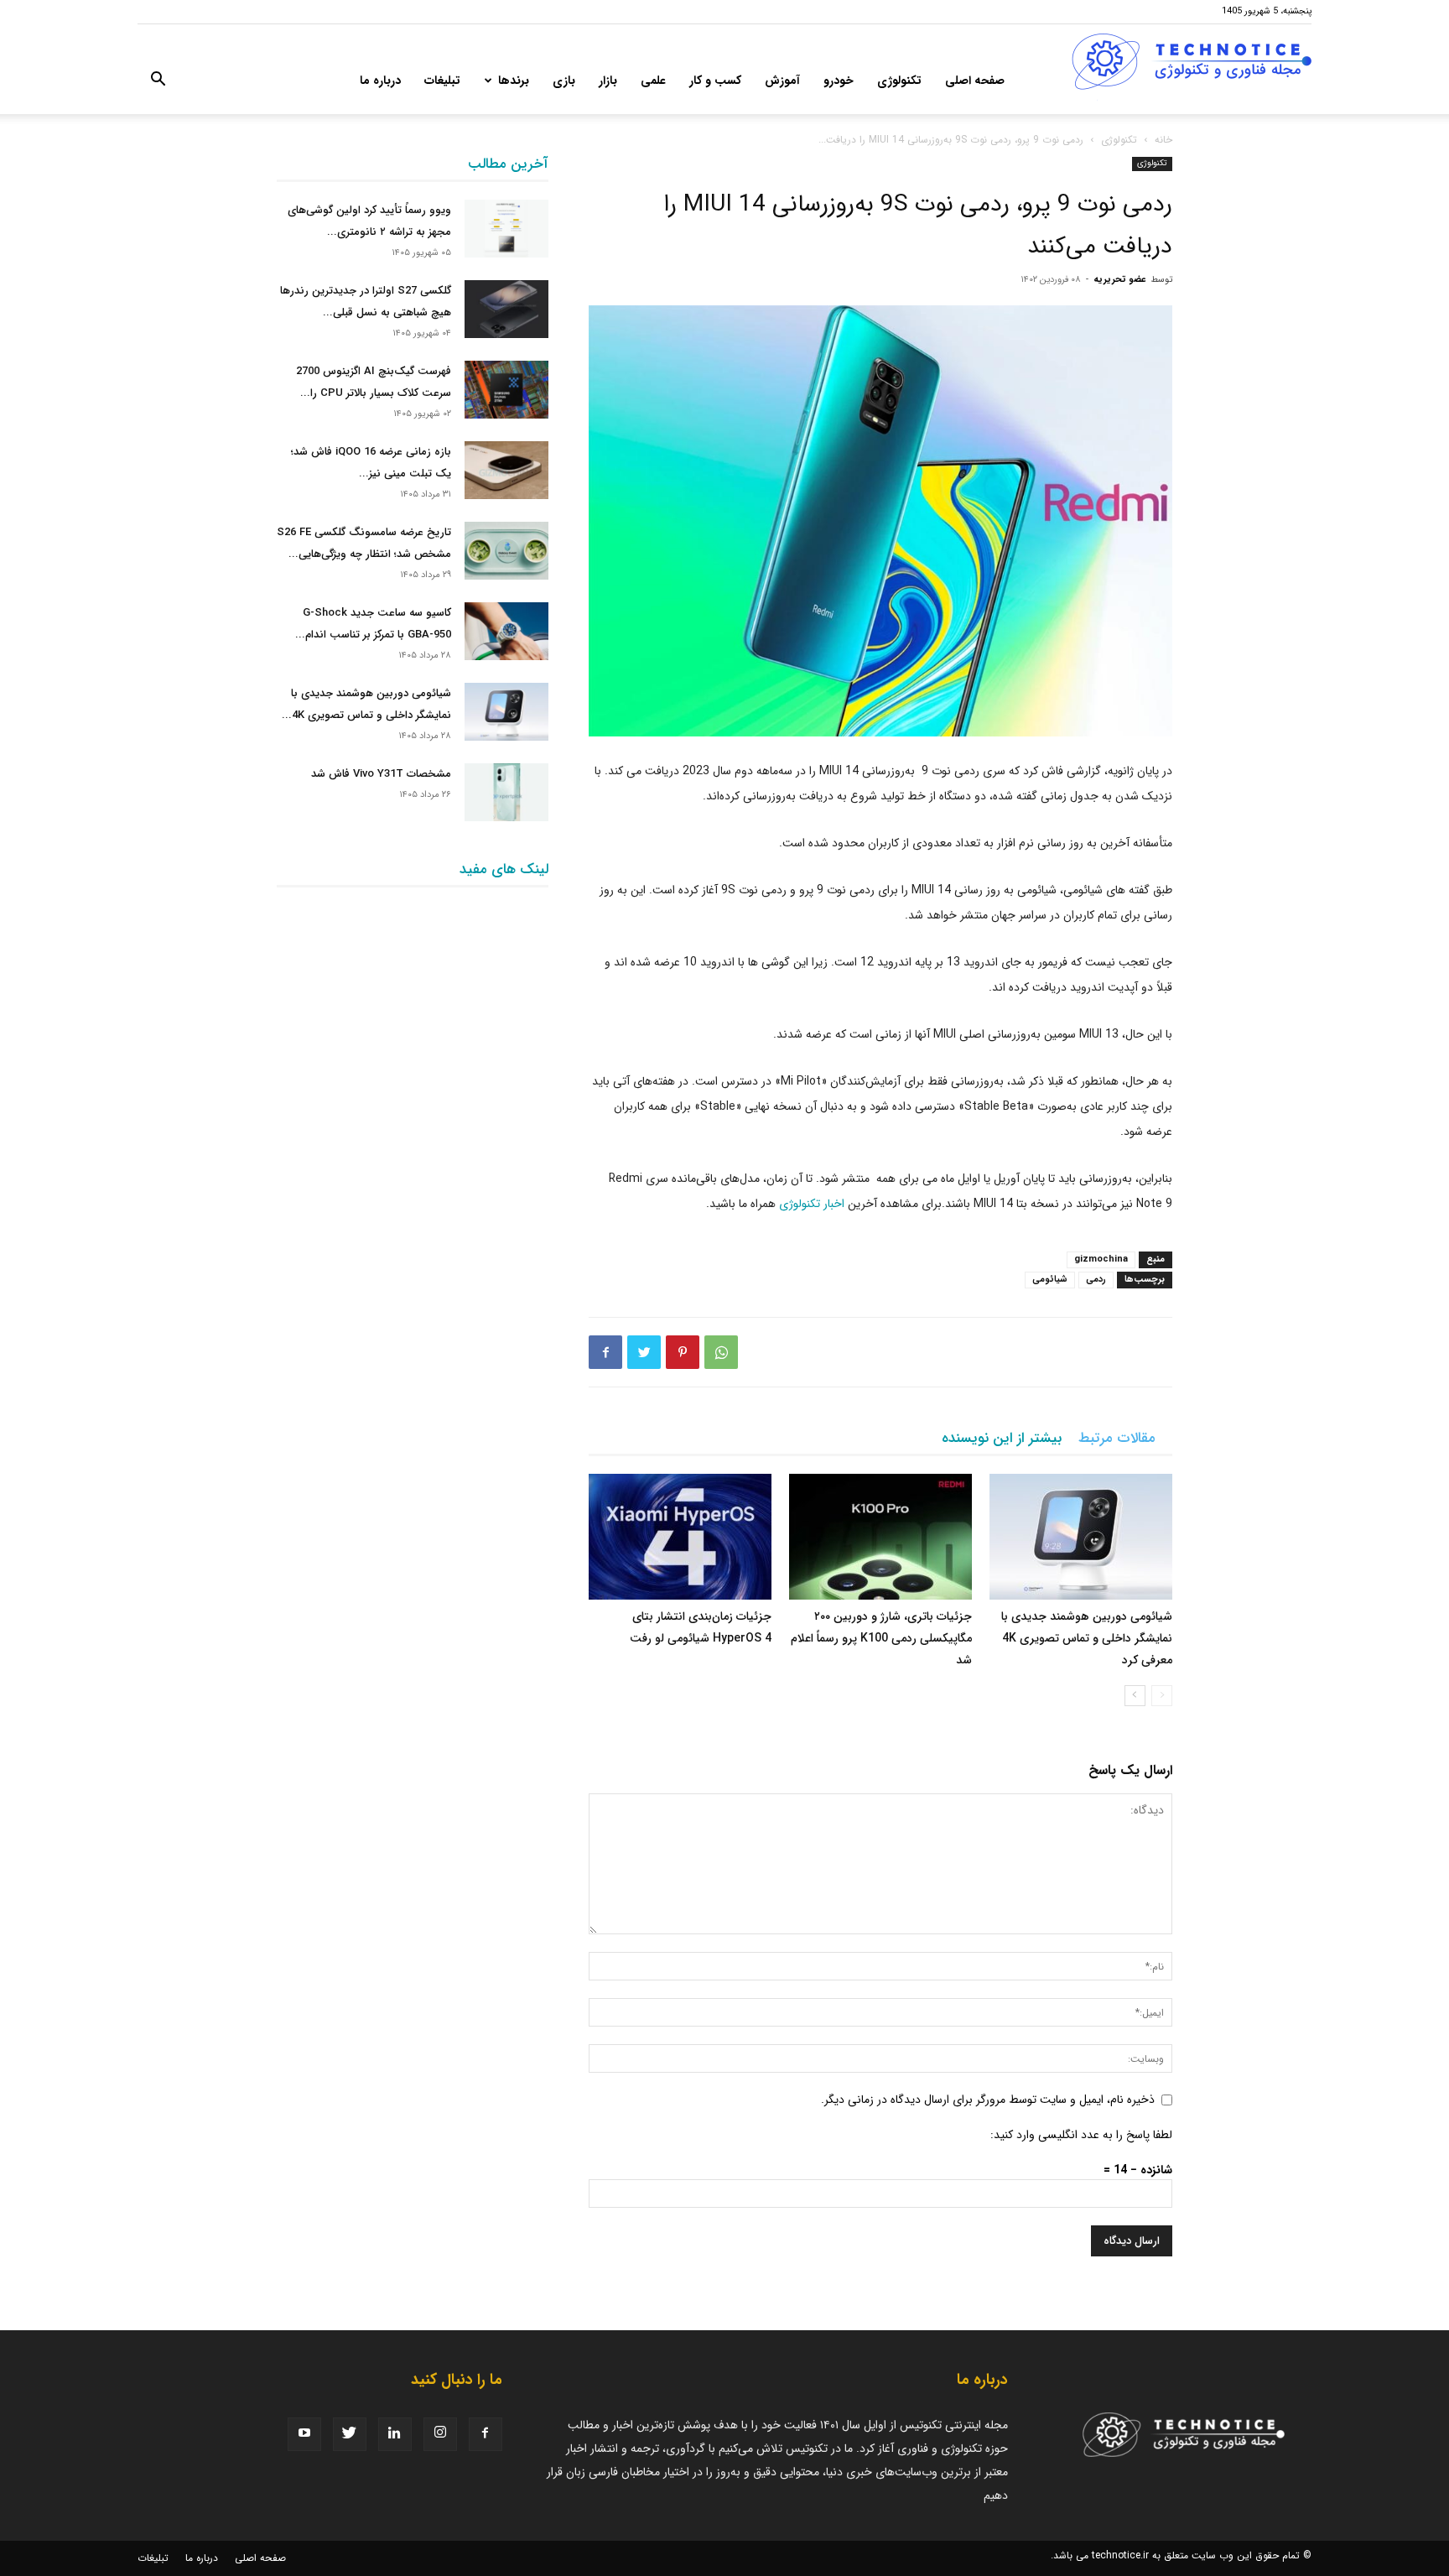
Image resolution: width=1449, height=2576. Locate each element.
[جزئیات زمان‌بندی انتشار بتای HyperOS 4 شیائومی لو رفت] (680, 1537)
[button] (158, 82)
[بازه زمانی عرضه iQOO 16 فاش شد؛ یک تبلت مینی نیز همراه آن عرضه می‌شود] (506, 470)
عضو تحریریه (1120, 280)
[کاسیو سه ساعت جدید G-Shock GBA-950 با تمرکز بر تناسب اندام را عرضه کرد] (506, 631)
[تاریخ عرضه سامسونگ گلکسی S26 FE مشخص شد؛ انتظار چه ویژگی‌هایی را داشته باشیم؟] (506, 551)
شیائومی (1050, 1280)
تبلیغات (442, 81)
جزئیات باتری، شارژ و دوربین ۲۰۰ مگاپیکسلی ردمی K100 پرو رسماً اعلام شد (881, 1638)
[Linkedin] (395, 2434)
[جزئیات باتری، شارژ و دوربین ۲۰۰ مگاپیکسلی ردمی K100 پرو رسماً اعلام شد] (880, 1537)
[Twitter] (644, 1352)
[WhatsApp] (721, 1352)
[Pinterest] (683, 1352)
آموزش (782, 81)
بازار (608, 81)
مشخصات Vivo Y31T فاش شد (381, 774)
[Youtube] (304, 2434)
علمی (653, 81)
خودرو (839, 81)
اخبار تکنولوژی (812, 1204)
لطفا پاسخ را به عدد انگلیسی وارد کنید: (1081, 2135)
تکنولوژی (899, 81)
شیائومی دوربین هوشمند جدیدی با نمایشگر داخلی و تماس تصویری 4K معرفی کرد (1087, 1638)
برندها (514, 81)
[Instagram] (440, 2434)
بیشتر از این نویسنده (1002, 1438)
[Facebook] (605, 1352)
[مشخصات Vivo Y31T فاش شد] (506, 792)
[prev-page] (1162, 1696)
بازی (564, 81)
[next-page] (1135, 1696)
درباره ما (380, 81)
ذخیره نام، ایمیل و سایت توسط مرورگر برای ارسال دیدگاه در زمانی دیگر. (988, 2100)
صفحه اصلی (975, 81)
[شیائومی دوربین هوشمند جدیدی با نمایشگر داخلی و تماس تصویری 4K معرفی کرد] (1081, 1537)
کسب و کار (715, 81)
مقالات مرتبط (1117, 1438)
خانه (1163, 140)
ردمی (1096, 1280)
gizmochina (1101, 1259)
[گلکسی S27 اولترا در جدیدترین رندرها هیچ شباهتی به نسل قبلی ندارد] (506, 309)
